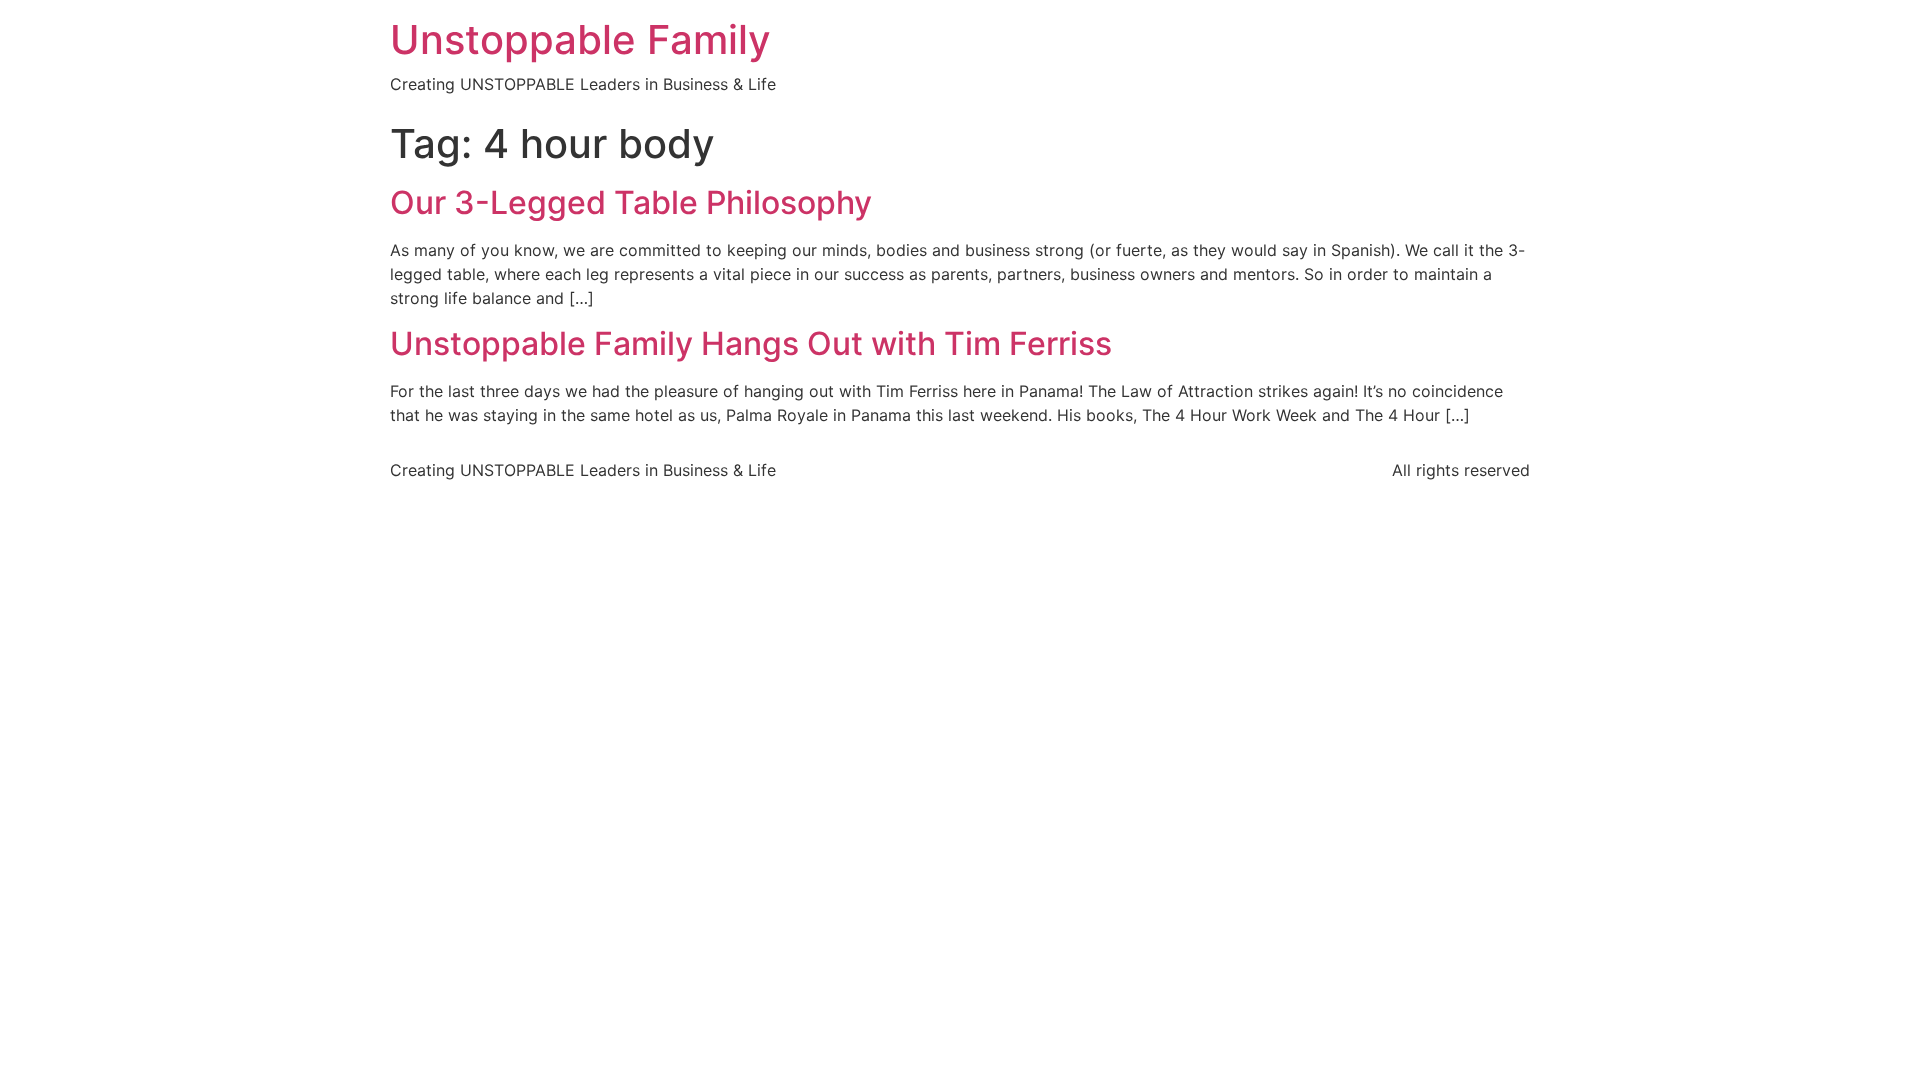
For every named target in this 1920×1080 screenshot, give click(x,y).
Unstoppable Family (580, 39)
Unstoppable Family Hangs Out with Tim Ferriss (751, 343)
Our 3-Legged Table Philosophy (631, 202)
